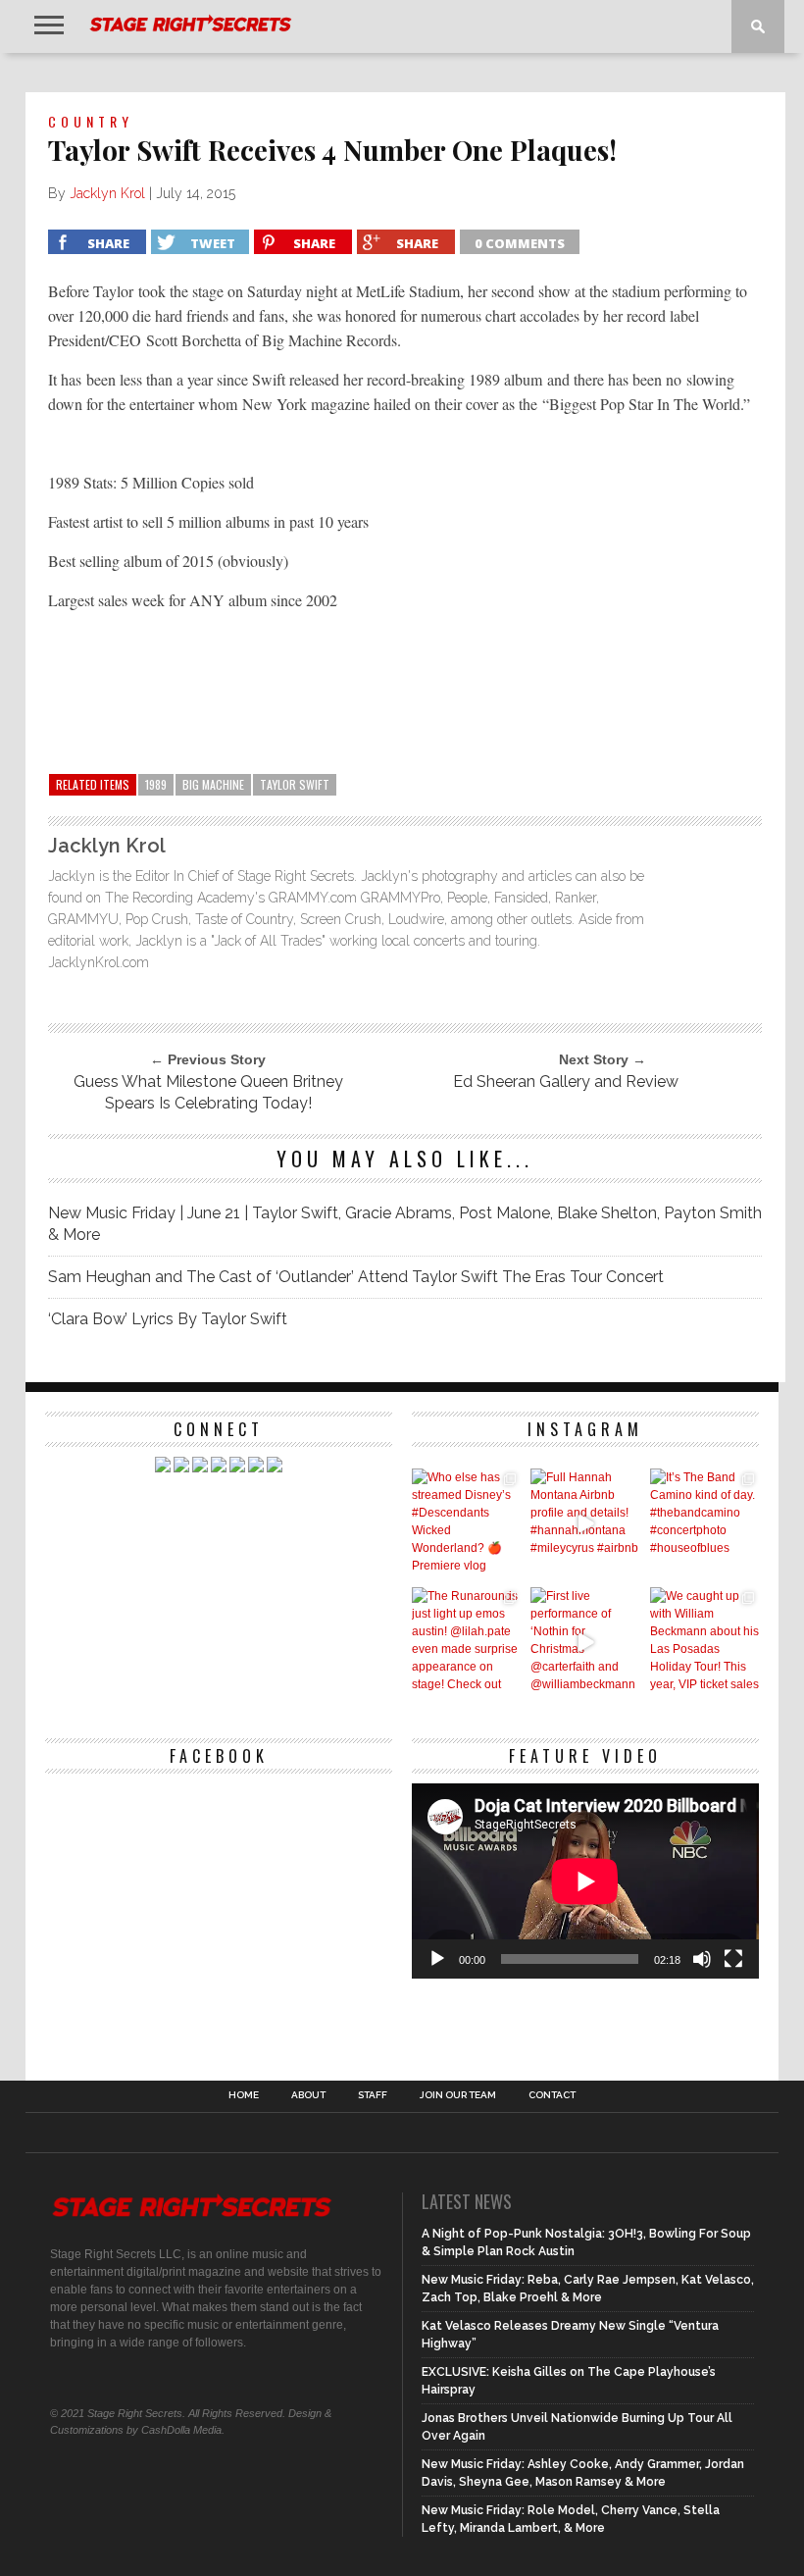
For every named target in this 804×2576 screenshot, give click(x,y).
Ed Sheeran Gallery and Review (566, 1082)
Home (244, 2095)
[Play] (437, 1959)
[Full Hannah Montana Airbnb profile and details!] (585, 1523)
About (308, 2095)
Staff (373, 2095)
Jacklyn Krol (107, 193)
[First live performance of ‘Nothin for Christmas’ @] (585, 1642)
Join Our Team (458, 2095)
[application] (585, 1881)
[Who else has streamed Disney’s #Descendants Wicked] (466, 1523)
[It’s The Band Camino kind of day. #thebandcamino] (704, 1523)
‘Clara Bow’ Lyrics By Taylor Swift (168, 1319)
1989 (156, 784)
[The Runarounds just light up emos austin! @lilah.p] (466, 1642)
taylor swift (295, 784)
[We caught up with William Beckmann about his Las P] (704, 1642)
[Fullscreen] (733, 1959)
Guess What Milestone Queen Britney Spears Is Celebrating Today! (208, 1092)
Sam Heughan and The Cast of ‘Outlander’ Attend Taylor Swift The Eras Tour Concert (356, 1277)
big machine (213, 784)
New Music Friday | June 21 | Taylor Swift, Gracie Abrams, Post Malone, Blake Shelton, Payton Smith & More (405, 1224)
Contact (552, 2095)
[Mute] (702, 1959)
